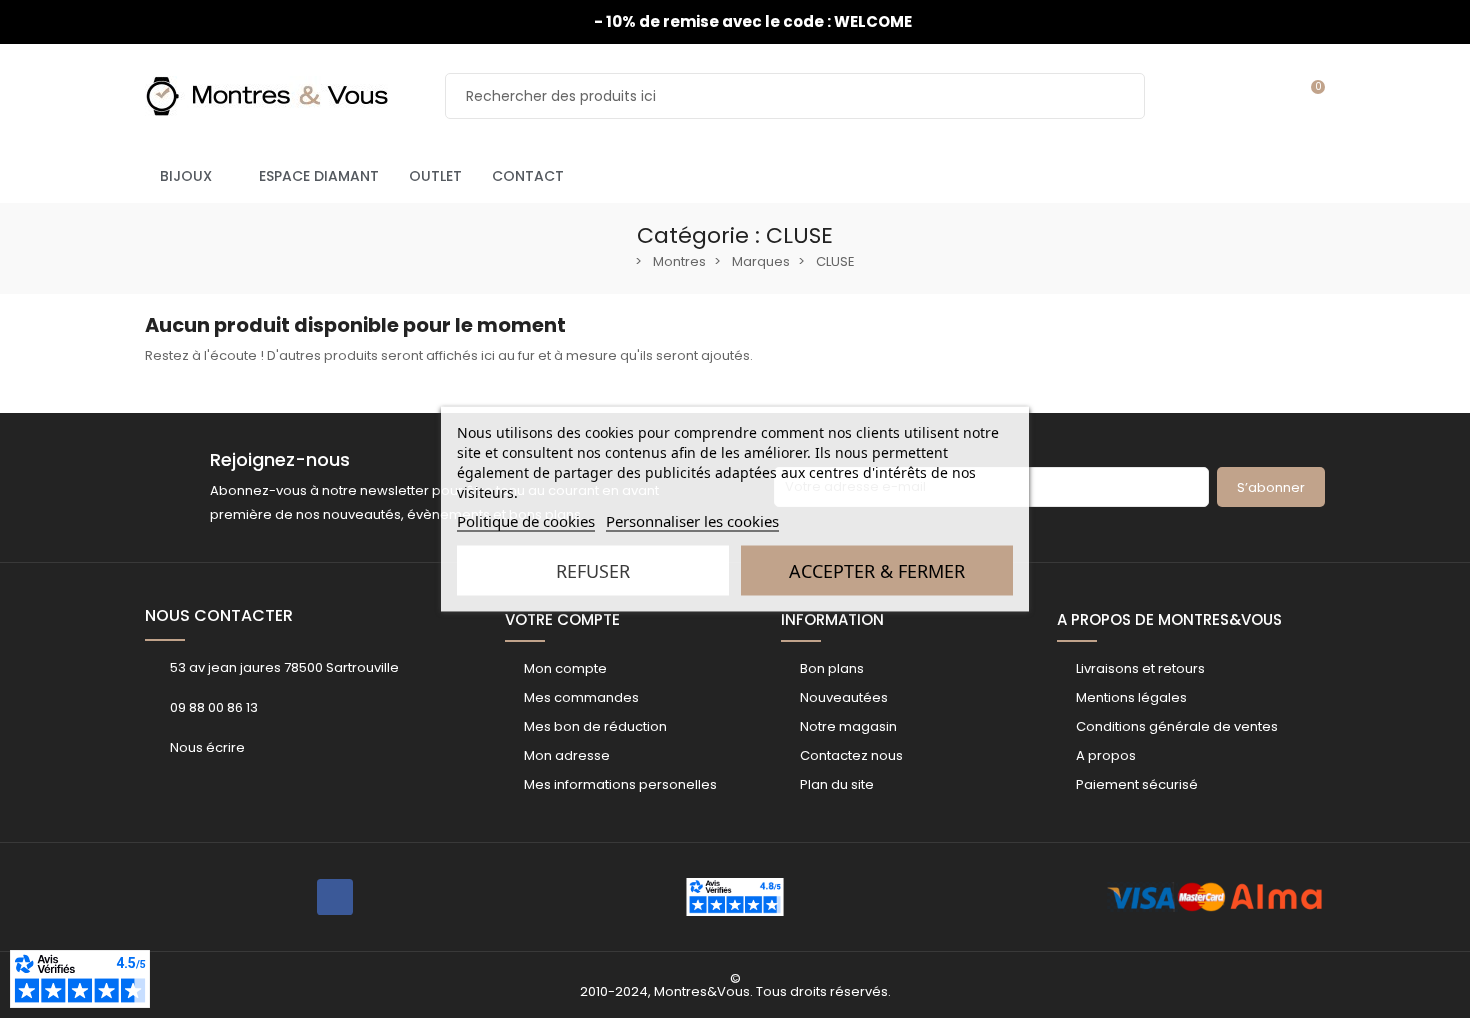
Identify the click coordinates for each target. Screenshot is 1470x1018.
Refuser (593, 571)
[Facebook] (335, 897)
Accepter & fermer (877, 571)
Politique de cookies (526, 521)
